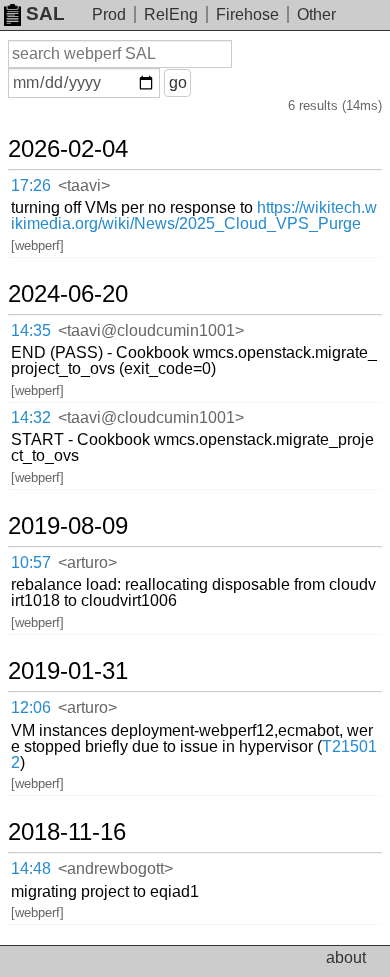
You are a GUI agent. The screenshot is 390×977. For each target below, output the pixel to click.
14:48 (31, 868)
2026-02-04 (68, 149)
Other (316, 14)
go (178, 82)
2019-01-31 (68, 671)
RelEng (171, 14)
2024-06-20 (68, 294)
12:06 (31, 707)
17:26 (31, 185)
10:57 (31, 562)
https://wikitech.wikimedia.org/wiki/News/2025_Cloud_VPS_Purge (194, 215)
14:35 (31, 330)
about (346, 957)
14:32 (31, 417)
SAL (45, 13)
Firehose (247, 14)
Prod (109, 14)
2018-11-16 (67, 832)
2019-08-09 (68, 526)
